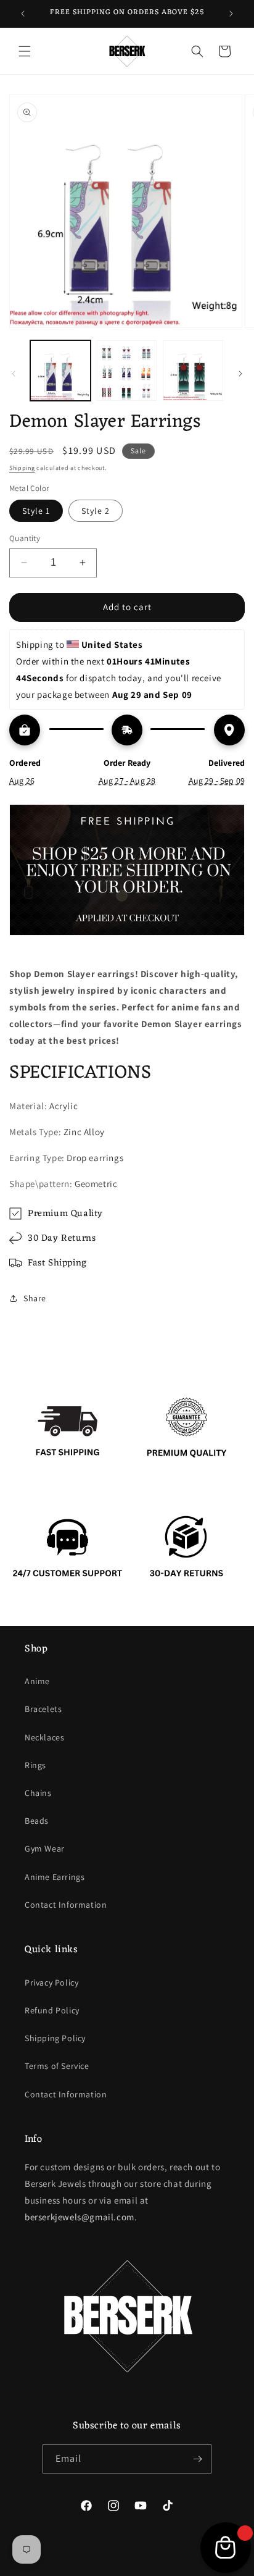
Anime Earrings (55, 1877)
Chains (38, 1793)
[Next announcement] (231, 14)
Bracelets (43, 1709)
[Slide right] (240, 374)
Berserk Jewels (140, 2566)
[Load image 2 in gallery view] (127, 371)
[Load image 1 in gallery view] (60, 371)
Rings (35, 1765)
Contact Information (66, 1905)
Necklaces (44, 1737)
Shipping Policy (55, 2038)
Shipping (22, 468)
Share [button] (35, 1298)
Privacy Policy (51, 1982)
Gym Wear (45, 1848)
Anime (37, 1681)
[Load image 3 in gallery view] (193, 371)
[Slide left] (14, 374)
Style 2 (96, 511)
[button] (25, 51)
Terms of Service (57, 2066)
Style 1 (36, 511)
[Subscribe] (197, 2459)
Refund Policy (52, 2010)
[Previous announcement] (23, 14)
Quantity (25, 538)
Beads (37, 1821)
